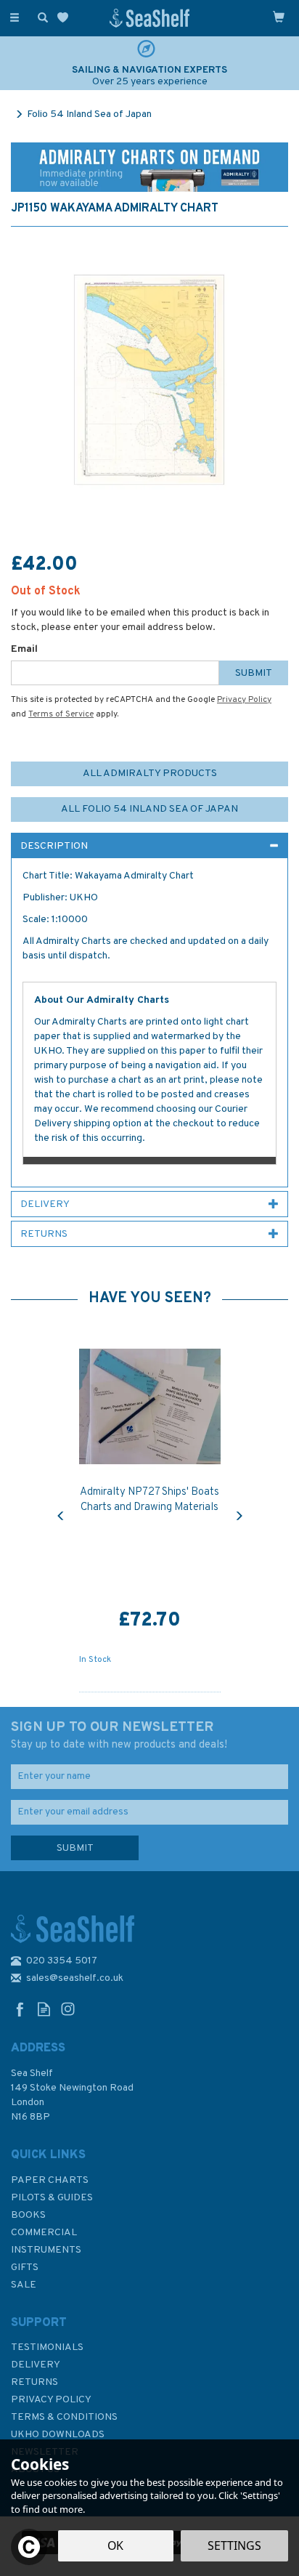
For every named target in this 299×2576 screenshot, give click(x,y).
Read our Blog (44, 2009)
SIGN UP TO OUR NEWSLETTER (119, 1735)
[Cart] (279, 17)
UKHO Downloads (58, 2435)
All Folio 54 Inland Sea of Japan (149, 809)
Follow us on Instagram (68, 2009)
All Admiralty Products (150, 774)
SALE (24, 2285)
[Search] (40, 17)
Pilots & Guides (52, 2198)
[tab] (149, 846)
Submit (254, 673)
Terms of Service (61, 714)
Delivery (36, 2365)
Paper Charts (50, 2180)
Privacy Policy (244, 700)
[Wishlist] (66, 18)
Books (28, 2215)
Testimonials (47, 2347)
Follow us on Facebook (20, 2009)
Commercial (44, 2233)
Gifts (25, 2268)
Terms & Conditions (64, 2417)
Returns (34, 2382)
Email (24, 649)
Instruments (46, 2250)
